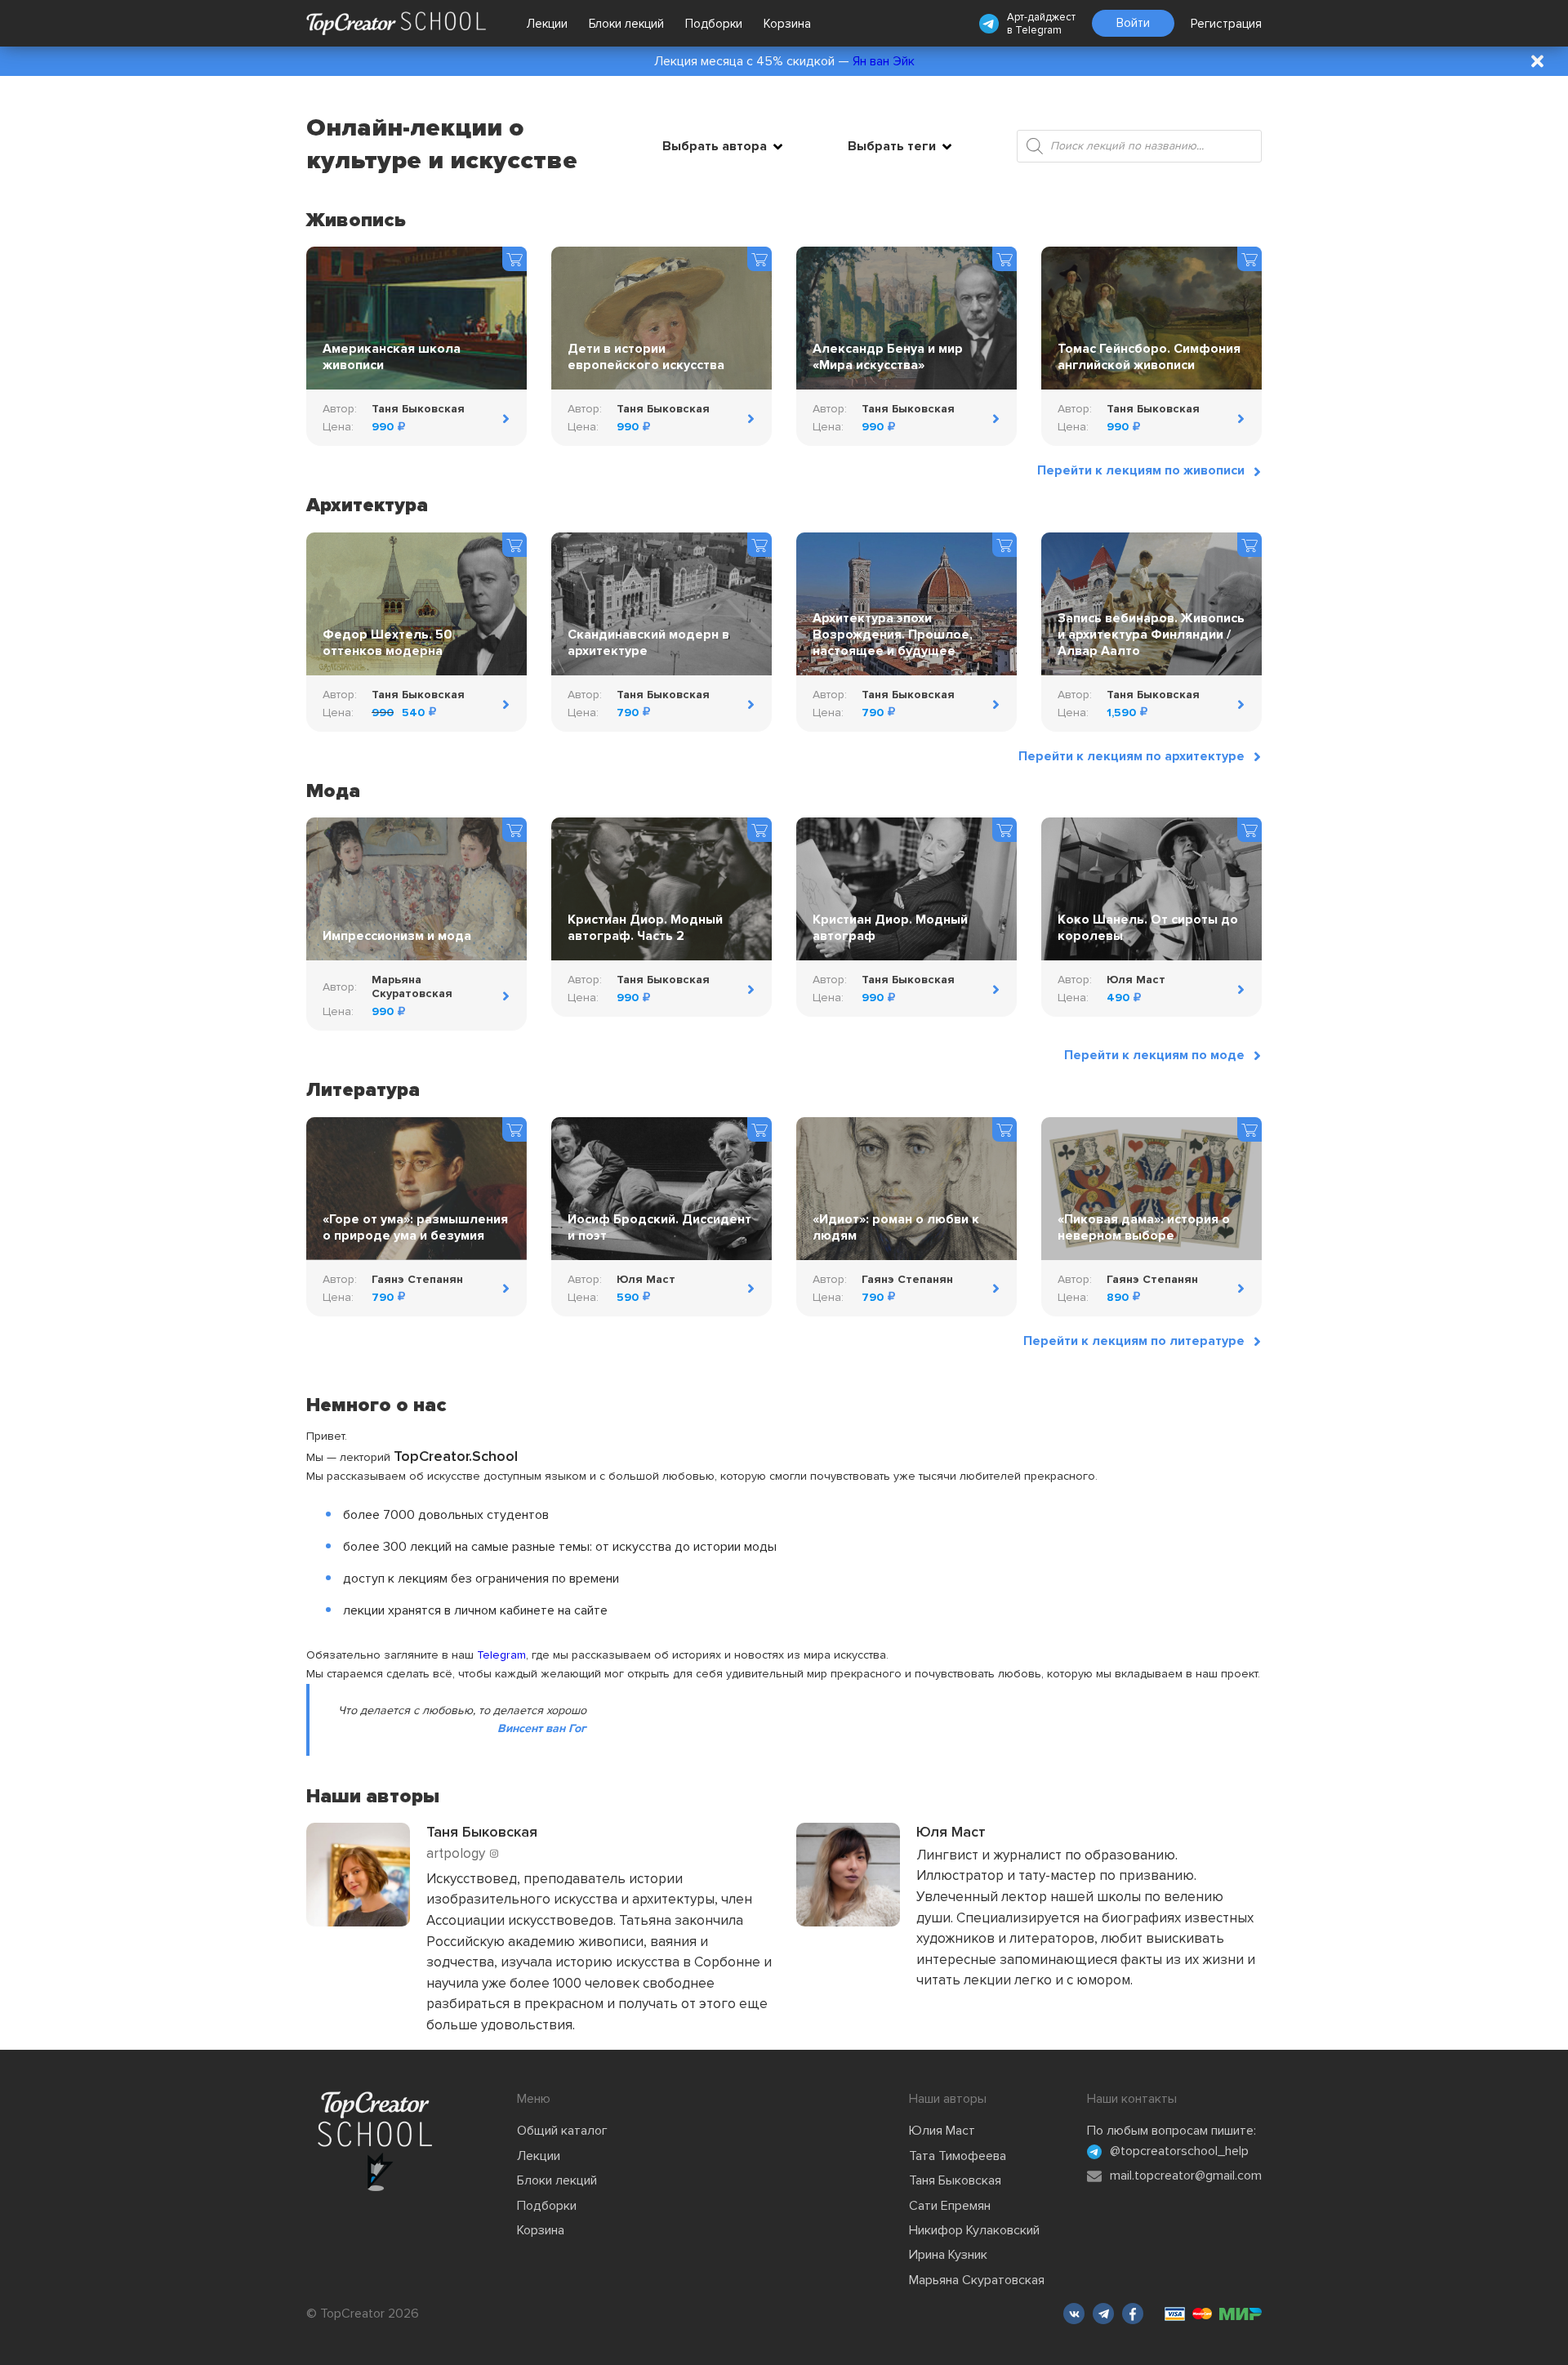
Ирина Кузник (948, 2255)
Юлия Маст (942, 2131)
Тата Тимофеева (958, 2156)
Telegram (1038, 30)
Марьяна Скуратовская (977, 2280)
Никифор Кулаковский (974, 2230)
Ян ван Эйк (884, 61)
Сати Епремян (950, 2206)
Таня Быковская (955, 2180)
